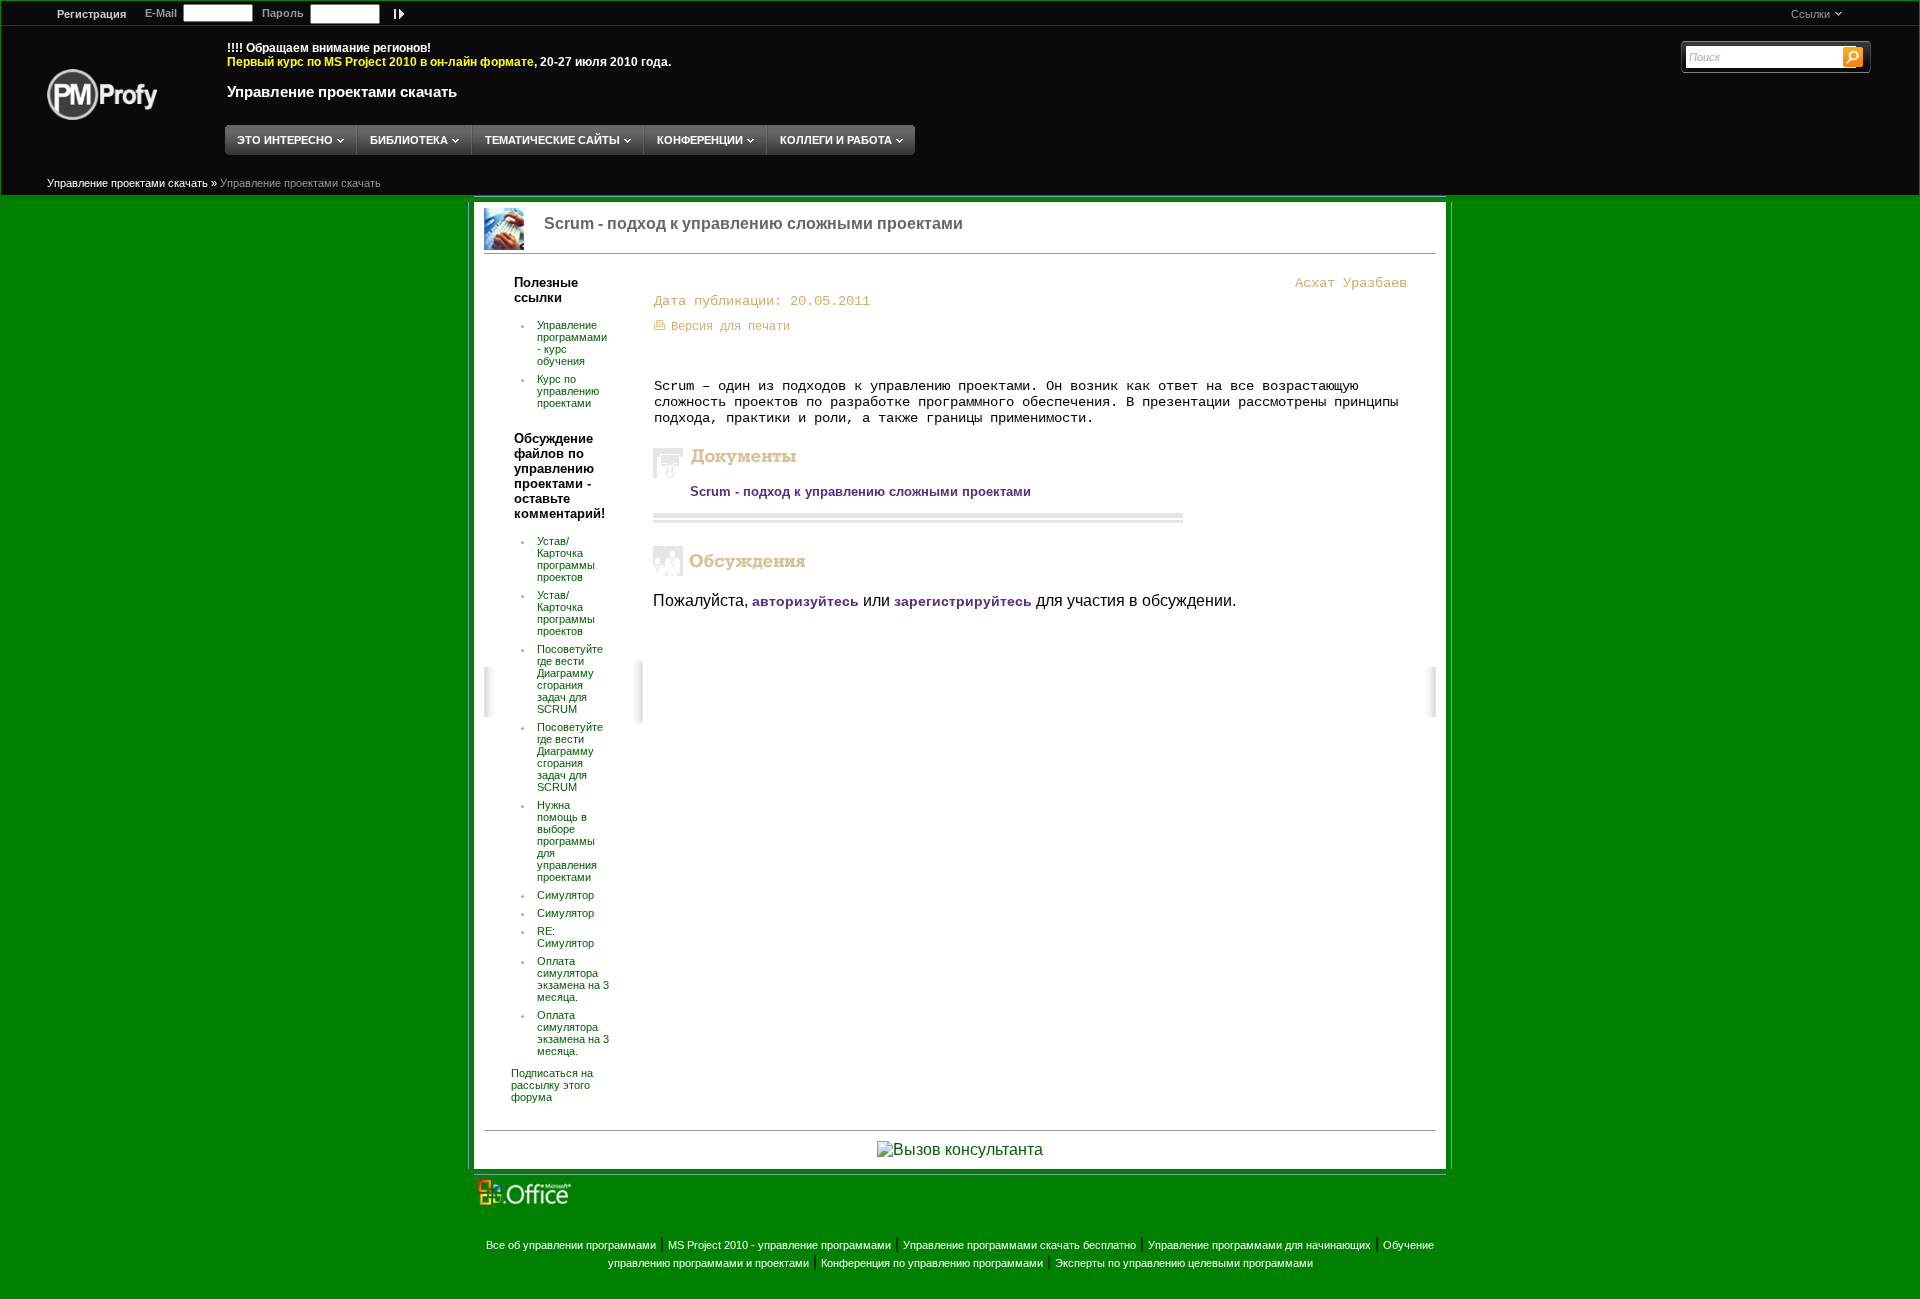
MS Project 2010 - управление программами (779, 1245)
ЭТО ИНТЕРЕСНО (285, 140)
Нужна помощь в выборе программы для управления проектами (567, 841)
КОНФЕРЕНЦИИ (700, 140)
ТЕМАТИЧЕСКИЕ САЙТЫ (552, 140)
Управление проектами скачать (342, 91)
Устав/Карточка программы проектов (566, 559)
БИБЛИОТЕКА (409, 140)
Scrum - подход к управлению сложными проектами (860, 491)
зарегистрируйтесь (963, 601)
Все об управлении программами (571, 1245)
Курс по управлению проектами (568, 391)
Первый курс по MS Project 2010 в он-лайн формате (380, 62)
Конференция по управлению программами (932, 1263)
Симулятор (565, 895)
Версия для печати (730, 327)
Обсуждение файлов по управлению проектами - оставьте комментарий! (559, 476)
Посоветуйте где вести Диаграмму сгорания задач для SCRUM (570, 679)
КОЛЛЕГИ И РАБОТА (836, 140)
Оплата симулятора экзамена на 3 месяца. (573, 979)
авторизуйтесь (805, 601)
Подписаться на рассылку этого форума (552, 1085)
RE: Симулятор (565, 937)
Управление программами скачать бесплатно (1019, 1245)
